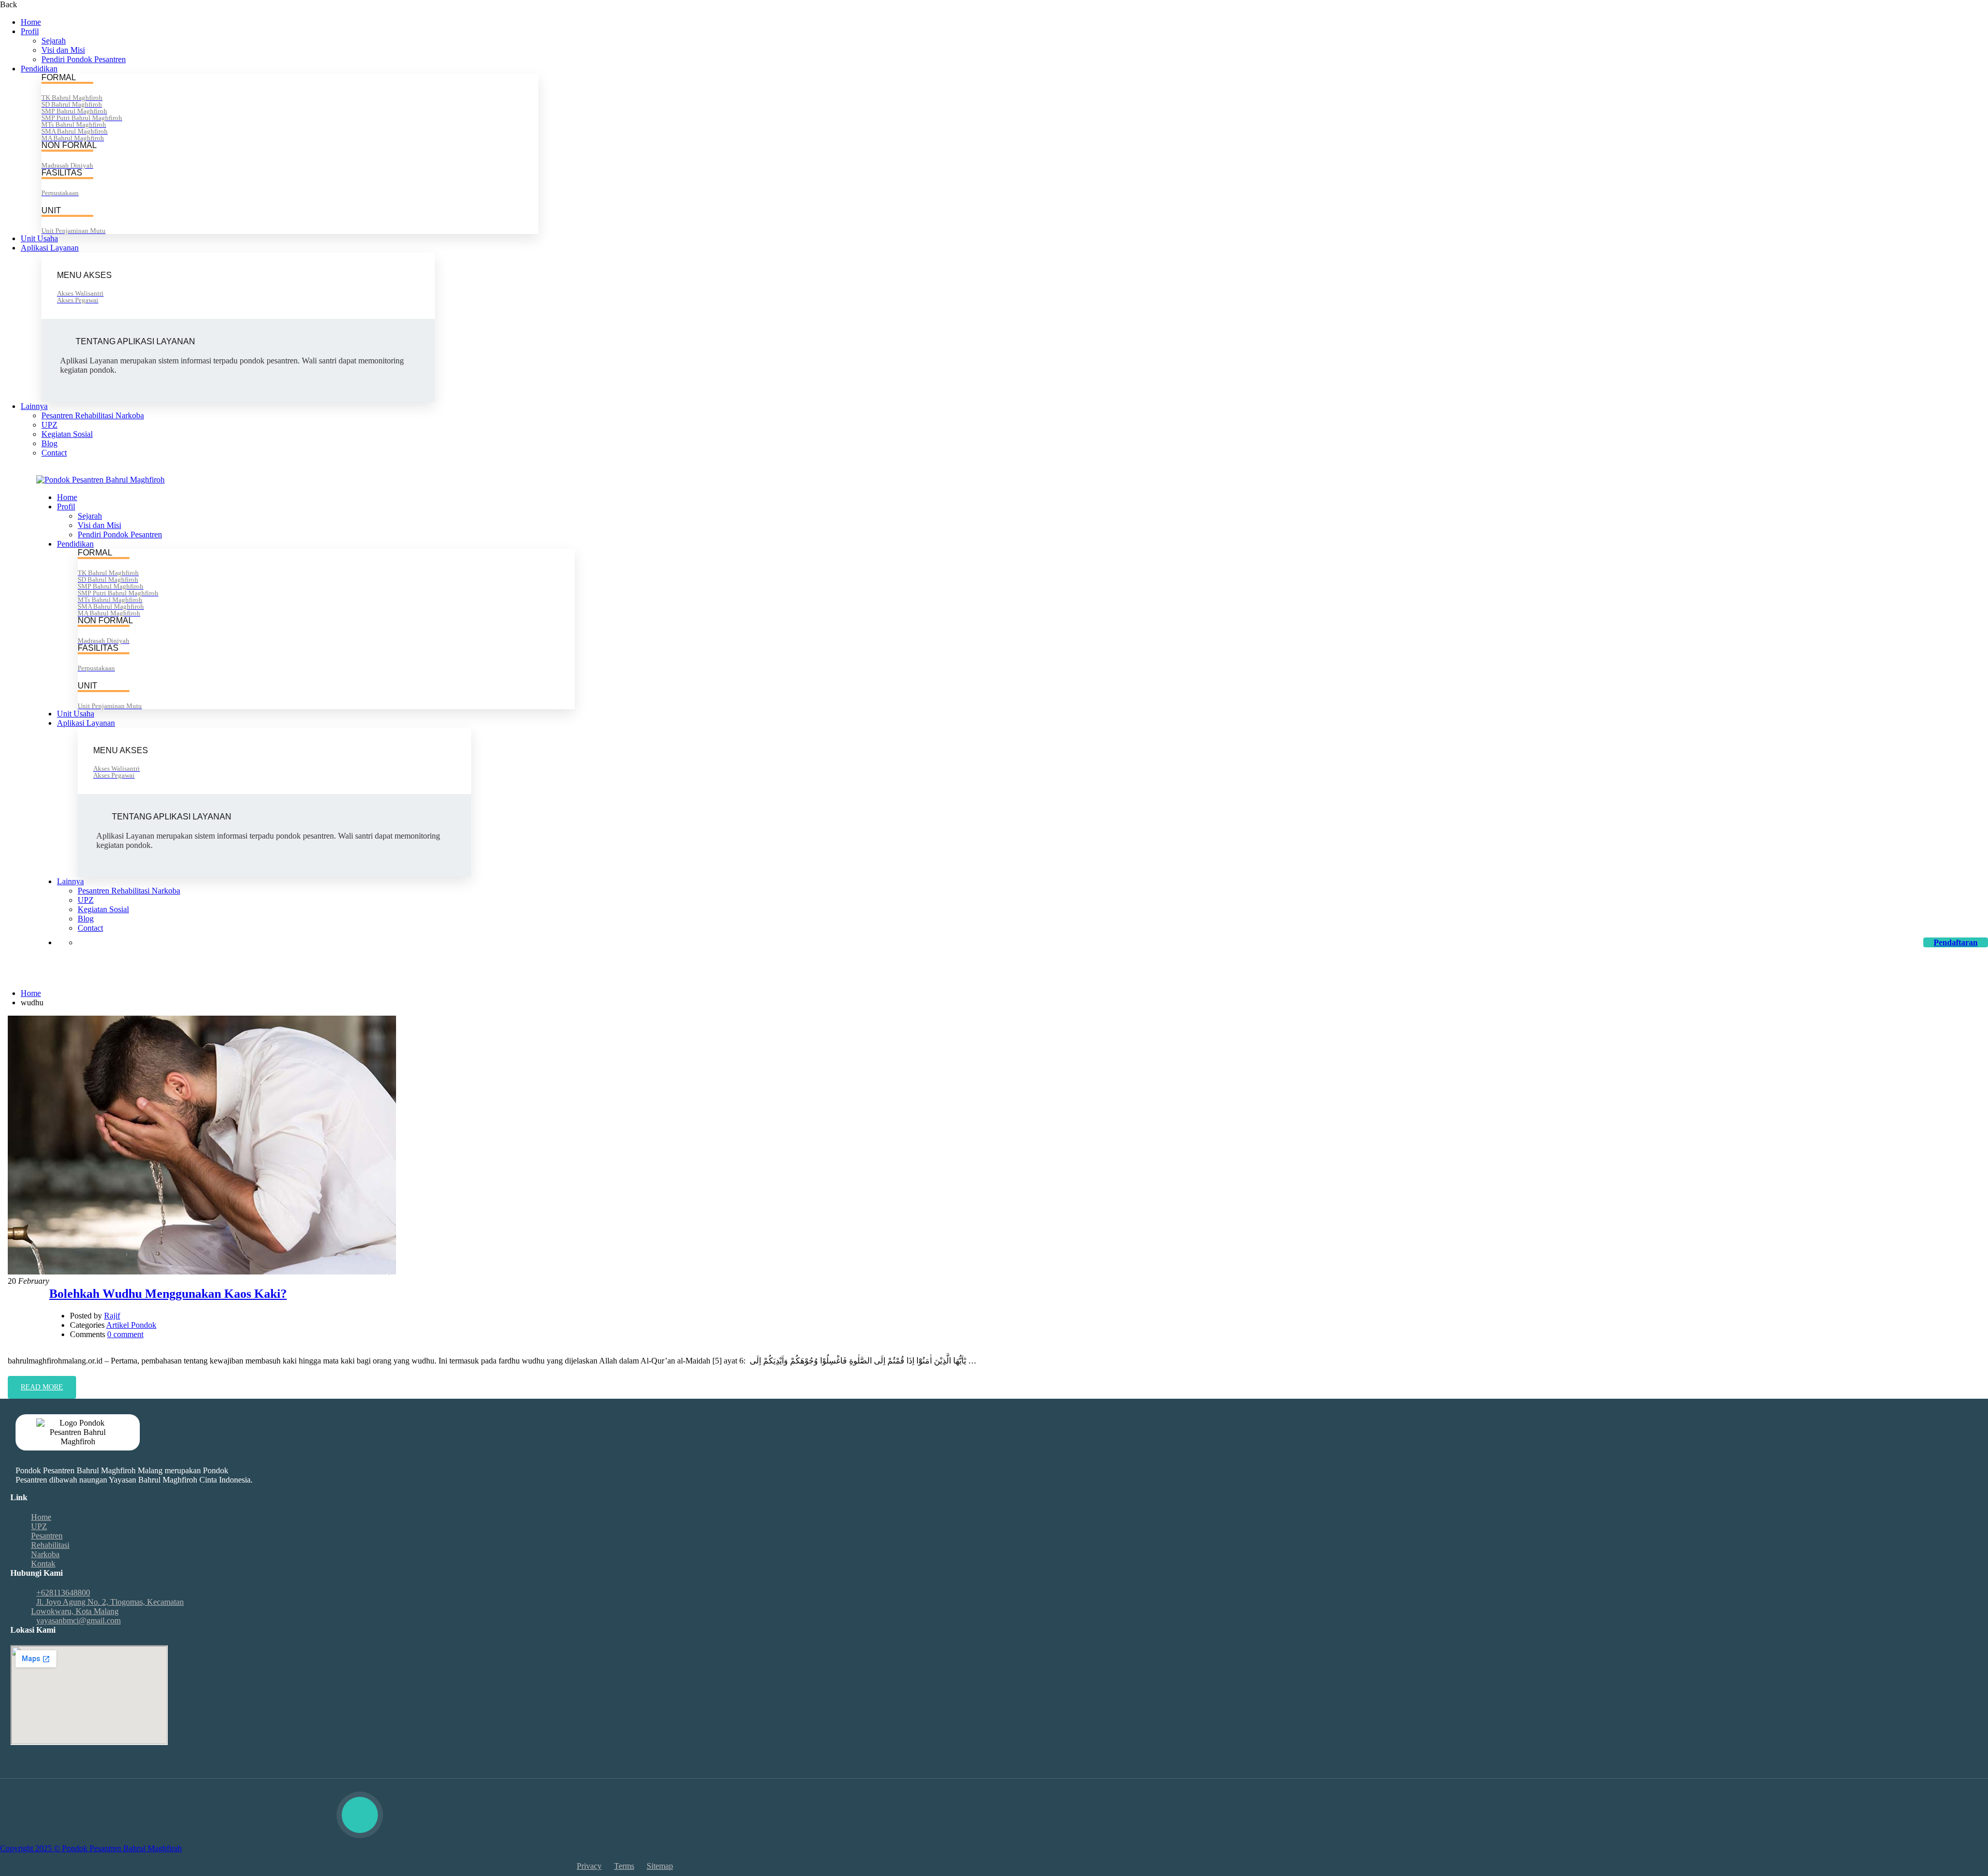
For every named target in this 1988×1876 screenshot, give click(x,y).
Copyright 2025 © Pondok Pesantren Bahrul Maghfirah (91, 1848)
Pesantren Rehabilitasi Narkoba (93, 415)
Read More (48, 1391)
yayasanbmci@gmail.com (237, 470)
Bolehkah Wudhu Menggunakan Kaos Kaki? (168, 1294)
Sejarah (54, 41)
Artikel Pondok (131, 1325)
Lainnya (34, 406)
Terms (624, 1866)
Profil (30, 31)
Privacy (589, 1866)
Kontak (43, 1564)
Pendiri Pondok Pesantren (84, 59)
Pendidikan (39, 69)
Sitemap (660, 1866)
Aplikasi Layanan (50, 248)
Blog (49, 443)
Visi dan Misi (63, 50)
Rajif (112, 1316)
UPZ (49, 425)
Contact (54, 453)
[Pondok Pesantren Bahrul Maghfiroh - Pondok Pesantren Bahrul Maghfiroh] (100, 480)
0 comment (125, 1334)
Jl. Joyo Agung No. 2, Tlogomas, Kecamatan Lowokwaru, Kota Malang (107, 1607)
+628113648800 (154, 470)
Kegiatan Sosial (67, 434)
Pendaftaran (1956, 942)
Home (31, 22)
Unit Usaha (39, 238)
